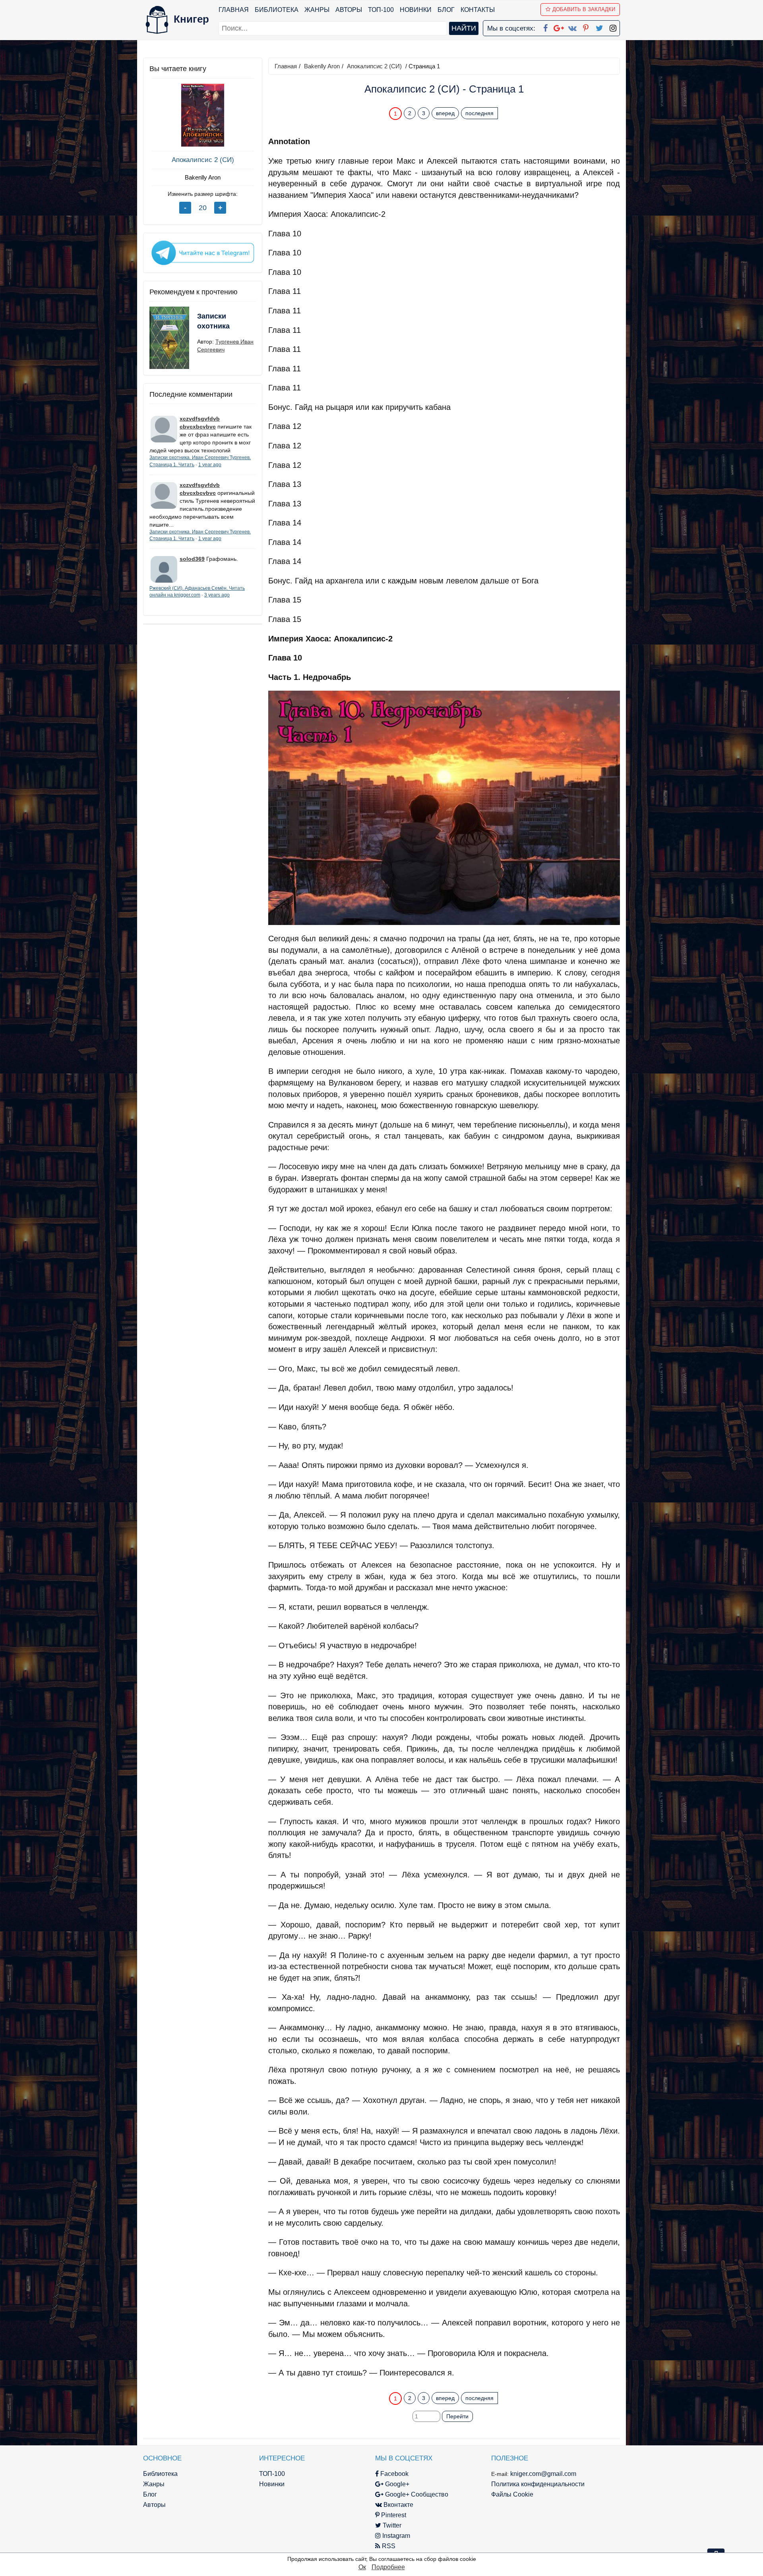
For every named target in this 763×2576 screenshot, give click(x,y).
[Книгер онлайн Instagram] (613, 27)
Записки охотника (213, 321)
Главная (234, 10)
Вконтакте (398, 2505)
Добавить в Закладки (584, 9)
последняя (479, 113)
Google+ (396, 2484)
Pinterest (393, 2515)
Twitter (391, 2525)
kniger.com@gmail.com (543, 2474)
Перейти (457, 2416)
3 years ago (217, 595)
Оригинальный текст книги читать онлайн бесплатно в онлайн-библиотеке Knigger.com (429, 2382)
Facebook (394, 2474)
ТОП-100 (381, 10)
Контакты (478, 10)
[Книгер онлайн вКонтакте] (572, 27)
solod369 (192, 559)
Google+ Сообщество (416, 2494)
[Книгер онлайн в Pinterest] (586, 27)
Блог (446, 10)
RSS (388, 2546)
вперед (445, 113)
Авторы (349, 10)
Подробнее (388, 2567)
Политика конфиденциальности (538, 2484)
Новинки (416, 10)
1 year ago (210, 465)
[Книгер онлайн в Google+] (559, 27)
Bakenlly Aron (203, 177)
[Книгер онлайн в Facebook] (545, 27)
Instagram (395, 2536)
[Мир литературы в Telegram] (203, 252)
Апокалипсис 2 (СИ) (203, 160)
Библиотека (277, 10)
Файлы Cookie (512, 2494)
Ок (362, 2567)
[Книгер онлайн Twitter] (599, 27)
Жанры (317, 10)
